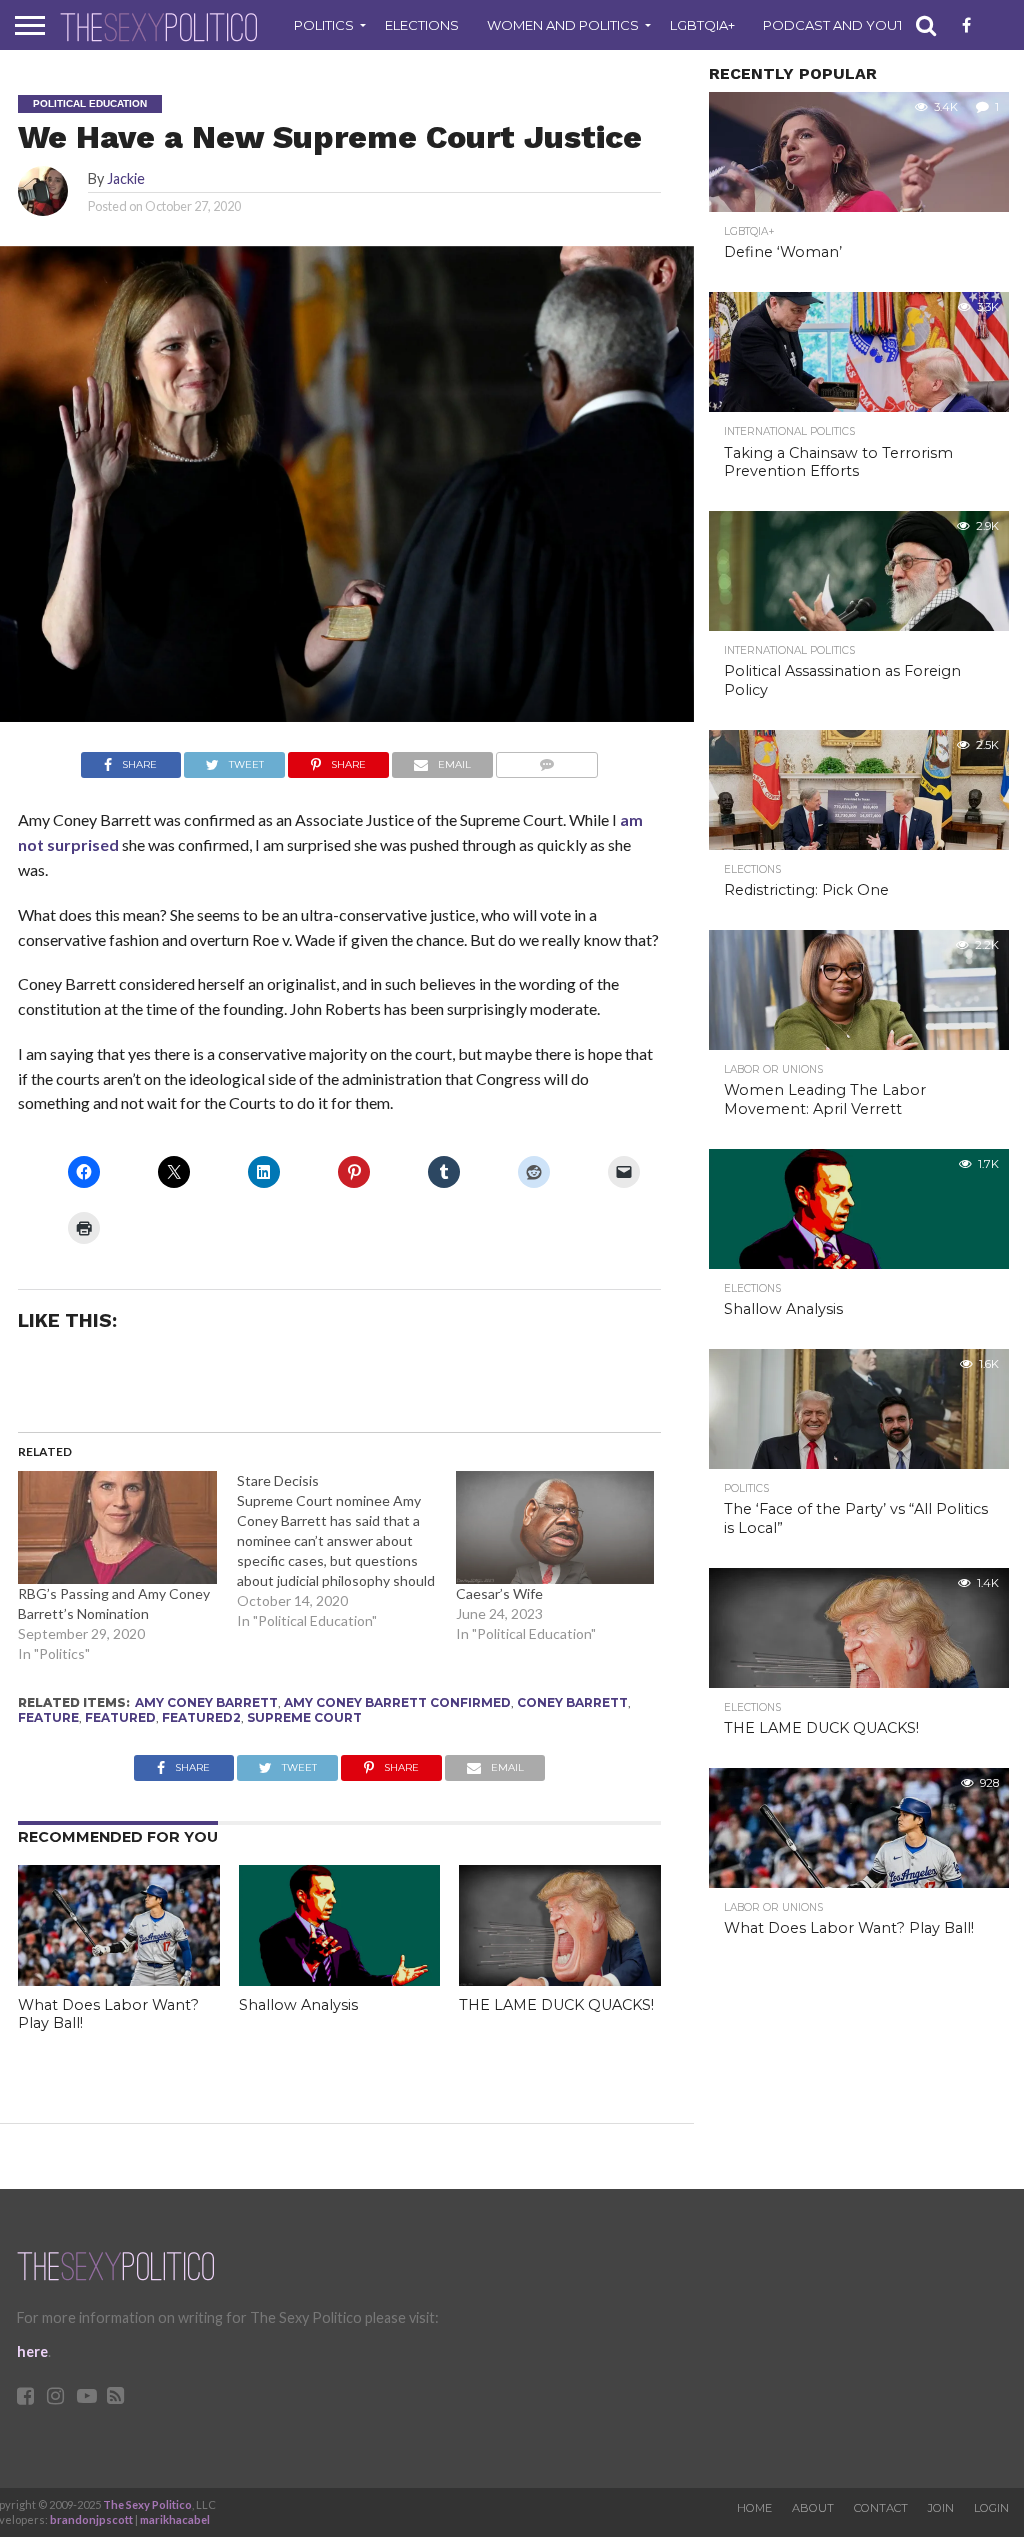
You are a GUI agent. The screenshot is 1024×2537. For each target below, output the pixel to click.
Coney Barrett (572, 1702)
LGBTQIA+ (702, 25)
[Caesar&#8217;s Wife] (555, 1528)
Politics (324, 25)
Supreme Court (304, 1717)
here (32, 2351)
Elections (422, 25)
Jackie (126, 178)
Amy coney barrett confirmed (397, 1702)
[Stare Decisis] (346, 1551)
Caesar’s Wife (499, 1593)
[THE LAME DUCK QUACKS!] (560, 1979)
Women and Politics (563, 25)
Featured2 (201, 1717)
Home (754, 2508)
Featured (120, 1717)
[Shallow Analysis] (340, 1979)
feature (48, 1717)
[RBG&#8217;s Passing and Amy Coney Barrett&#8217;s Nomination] (117, 1528)
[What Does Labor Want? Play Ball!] (119, 1979)
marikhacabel (175, 2519)
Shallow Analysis (298, 2005)
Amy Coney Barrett (206, 1702)
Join (941, 2508)
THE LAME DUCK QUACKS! (556, 2005)
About (813, 2508)
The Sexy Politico (147, 2504)
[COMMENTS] (547, 759)
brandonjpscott (91, 2519)
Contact (881, 2508)
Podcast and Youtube (847, 25)
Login (991, 2508)
